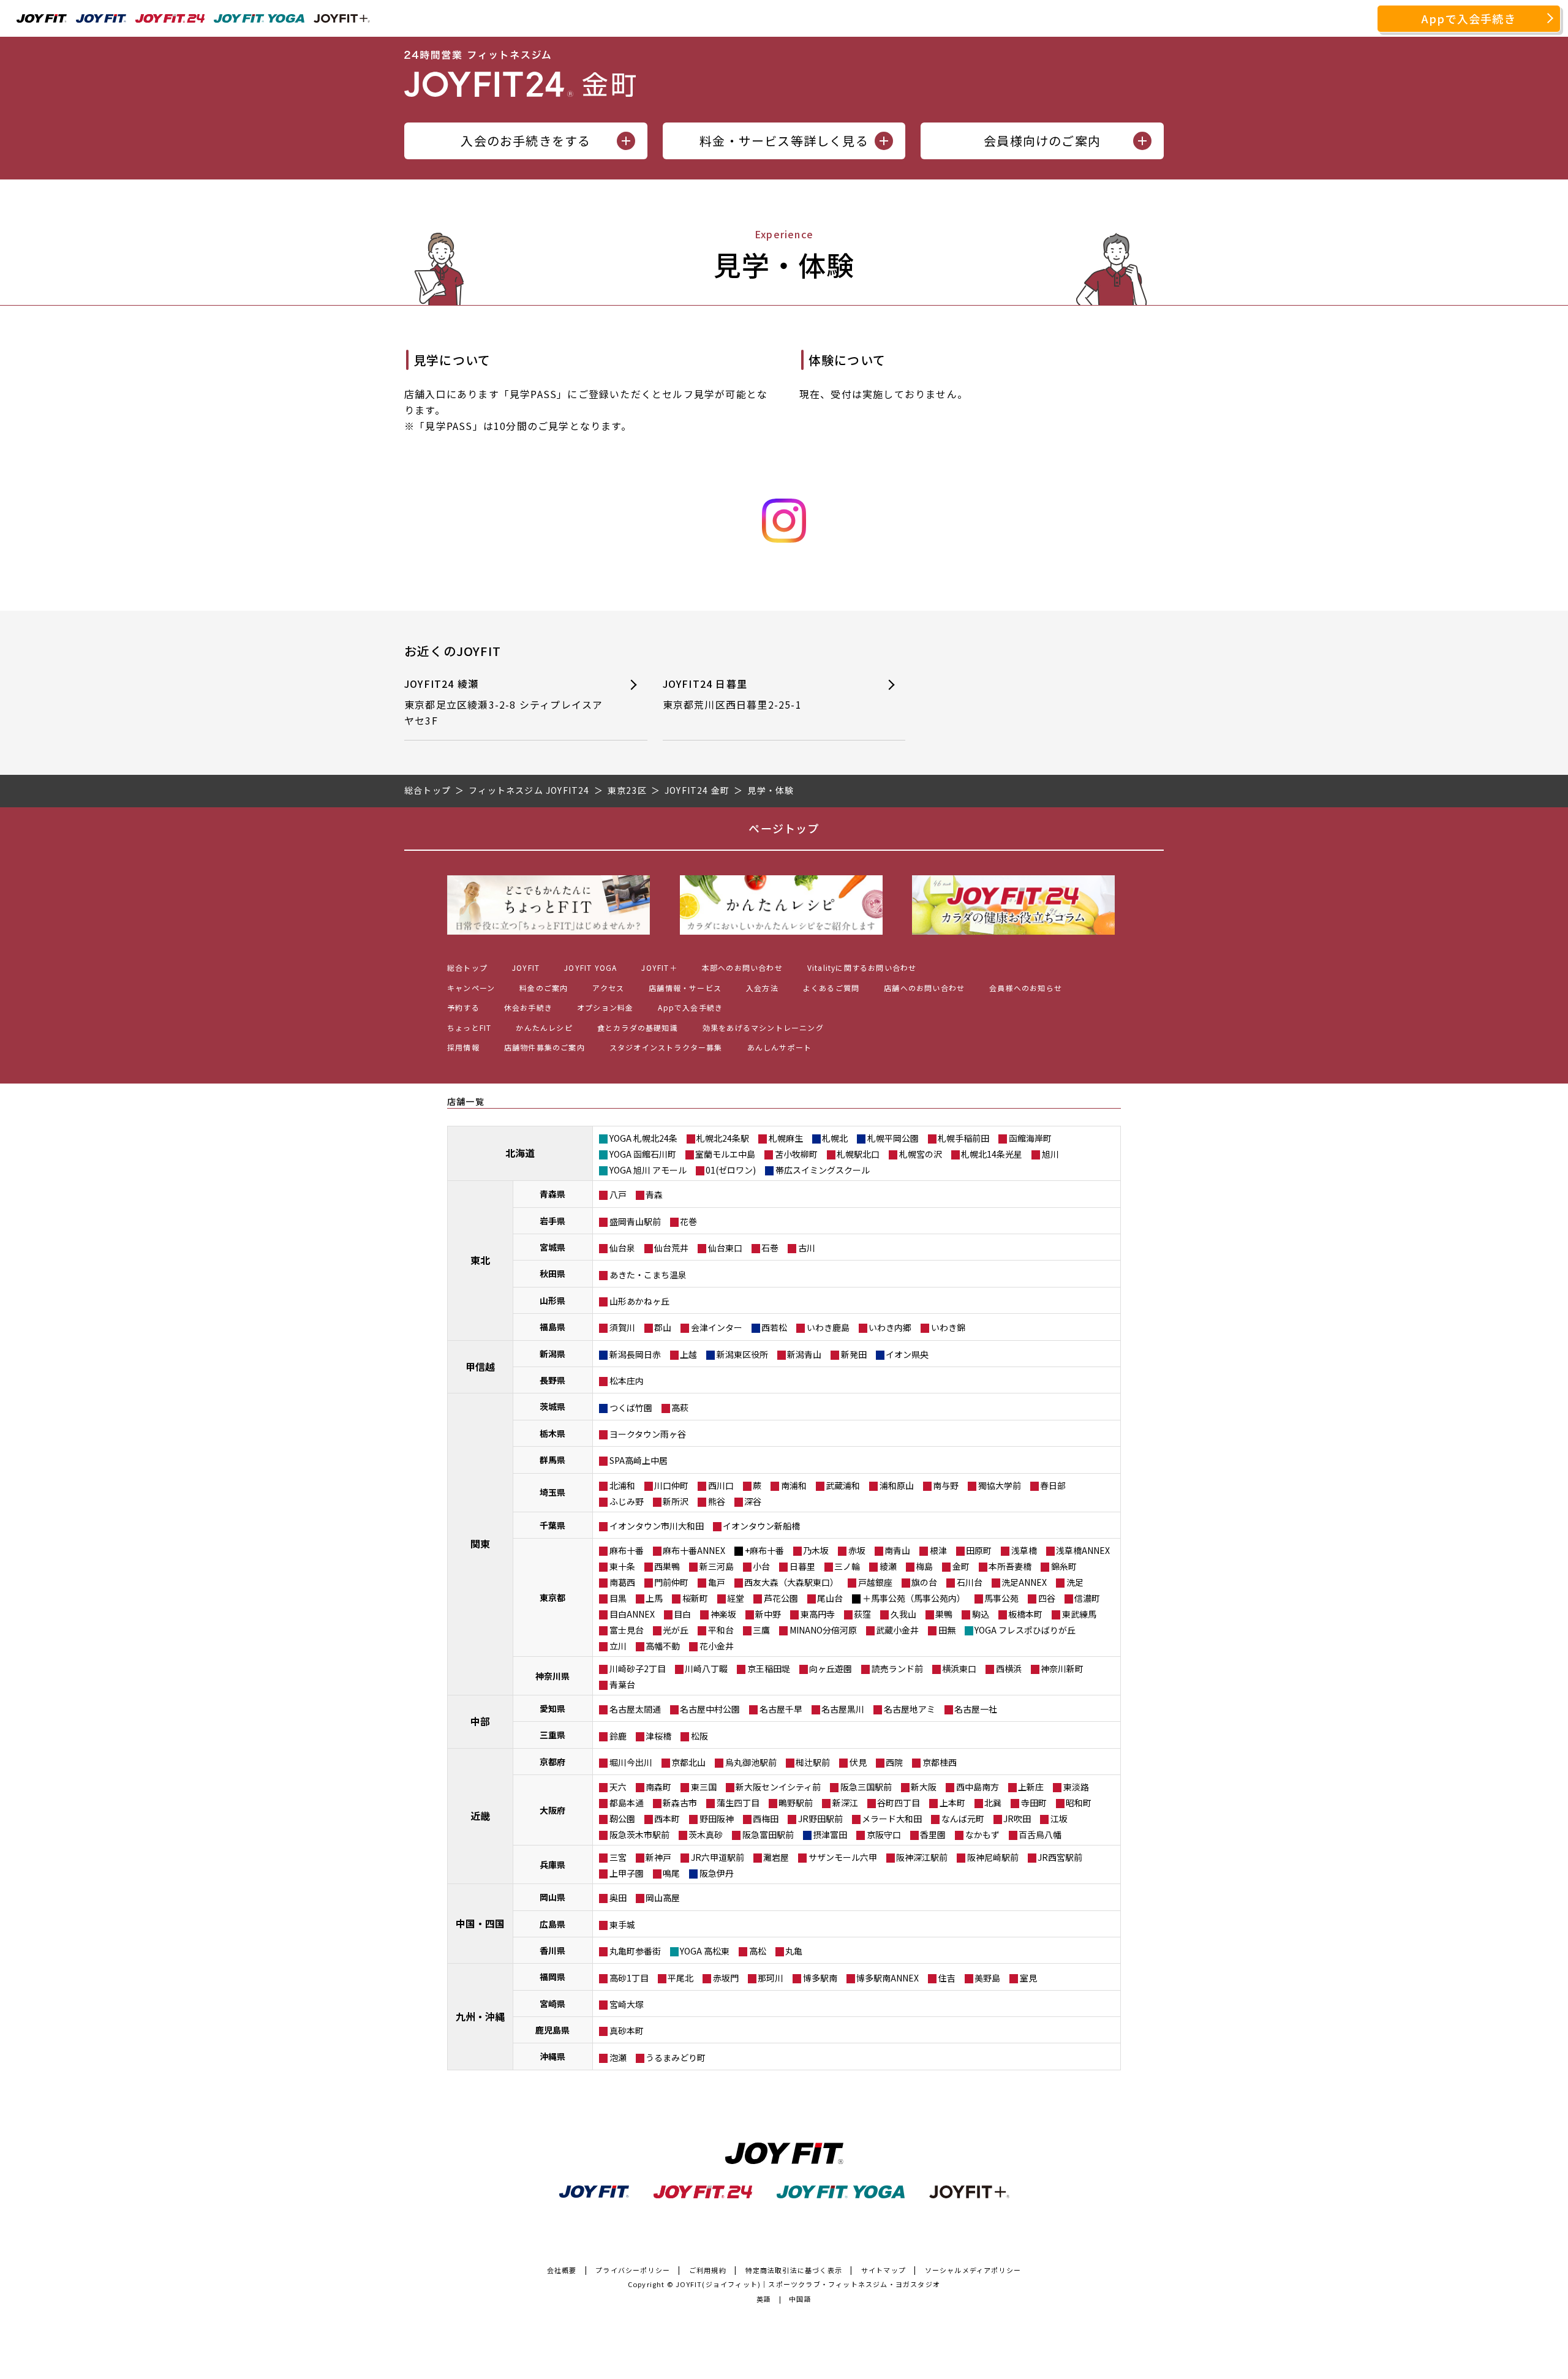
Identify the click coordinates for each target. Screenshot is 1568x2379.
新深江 (845, 1803)
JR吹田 (1017, 1819)
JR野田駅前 (820, 1819)
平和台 (721, 1630)
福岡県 (552, 1977)
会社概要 (562, 2270)
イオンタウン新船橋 (761, 1526)
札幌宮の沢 (921, 1154)
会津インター (717, 1327)
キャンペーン (471, 988)
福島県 (552, 1327)
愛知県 (552, 1708)
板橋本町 (1025, 1614)
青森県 (552, 1194)
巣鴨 (944, 1614)
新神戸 (658, 1857)
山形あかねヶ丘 (639, 1301)
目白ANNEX (632, 1614)
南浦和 (794, 1485)
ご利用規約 (708, 2270)
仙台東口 (725, 1248)
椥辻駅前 (813, 1762)
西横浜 (1009, 1668)
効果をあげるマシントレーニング (763, 1027)
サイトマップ (884, 2270)
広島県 (552, 1924)
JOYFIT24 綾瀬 (503, 702)
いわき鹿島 (828, 1327)
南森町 (658, 1787)
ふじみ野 (627, 1501)
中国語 (800, 2299)
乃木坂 (816, 1550)
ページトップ (784, 828)
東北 (480, 1260)
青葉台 (622, 1684)
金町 (961, 1566)
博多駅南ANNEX (888, 1978)
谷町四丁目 (899, 1803)
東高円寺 (818, 1614)
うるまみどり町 (676, 2057)
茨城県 (552, 1406)
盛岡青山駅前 (635, 1221)
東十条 (622, 1566)
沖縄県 (552, 2056)
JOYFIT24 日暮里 (732, 694)
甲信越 (480, 1367)
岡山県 (552, 1897)
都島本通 (627, 1803)
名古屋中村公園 (710, 1709)
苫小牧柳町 (796, 1154)
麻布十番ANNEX (694, 1550)
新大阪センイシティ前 (778, 1787)
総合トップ (467, 967)
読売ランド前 (897, 1668)
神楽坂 (723, 1614)
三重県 (552, 1735)
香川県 (552, 1950)
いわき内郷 (890, 1327)
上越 (688, 1354)
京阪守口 (884, 1834)
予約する (463, 1007)
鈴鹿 (618, 1736)
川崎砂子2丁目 (638, 1668)
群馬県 (552, 1460)
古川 (807, 1248)
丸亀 (794, 1951)
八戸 (618, 1194)
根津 (938, 1550)
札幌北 (835, 1138)
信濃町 (1087, 1598)
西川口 (721, 1485)
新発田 (854, 1354)
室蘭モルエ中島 (725, 1154)
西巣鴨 (667, 1566)
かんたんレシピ (544, 1027)
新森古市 (680, 1803)
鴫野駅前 (796, 1803)
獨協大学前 (1000, 1485)
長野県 (552, 1380)
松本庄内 (627, 1381)
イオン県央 (907, 1354)
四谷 (1047, 1598)
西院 (894, 1762)
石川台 (970, 1582)
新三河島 (717, 1566)
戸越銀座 (875, 1582)
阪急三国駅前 (866, 1787)
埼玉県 (552, 1492)
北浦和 (622, 1485)
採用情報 (463, 1047)
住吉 (947, 1978)
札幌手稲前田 (963, 1138)
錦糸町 (1064, 1566)
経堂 (736, 1598)
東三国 (704, 1787)
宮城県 (552, 1247)
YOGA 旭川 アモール (648, 1170)
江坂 (1059, 1819)
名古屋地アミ (910, 1709)
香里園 (933, 1834)
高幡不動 (663, 1646)
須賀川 (622, 1327)
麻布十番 (627, 1550)
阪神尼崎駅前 (993, 1857)
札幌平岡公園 (893, 1138)
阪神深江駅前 (922, 1857)
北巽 (993, 1803)
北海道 (520, 1153)
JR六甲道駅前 (718, 1857)
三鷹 (761, 1630)
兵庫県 (552, 1864)
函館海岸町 (1030, 1138)
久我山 (903, 1614)
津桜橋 (658, 1736)
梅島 (924, 1566)
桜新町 (695, 1598)
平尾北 (680, 1978)
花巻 (688, 1221)
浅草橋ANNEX (1083, 1550)
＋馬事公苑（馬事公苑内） (914, 1598)
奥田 (618, 1898)
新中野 (768, 1614)
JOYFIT (526, 967)
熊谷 (717, 1501)
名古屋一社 (976, 1709)
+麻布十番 (764, 1550)
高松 (758, 1951)
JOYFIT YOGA (590, 967)
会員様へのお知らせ (1026, 988)
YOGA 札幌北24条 (643, 1138)
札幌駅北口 (858, 1154)
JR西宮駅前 (1060, 1857)
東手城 (622, 1925)
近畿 (480, 1815)
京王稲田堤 (769, 1668)
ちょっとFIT (469, 1027)
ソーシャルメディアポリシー (973, 2270)
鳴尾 (671, 1873)
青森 (654, 1194)
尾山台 (830, 1598)
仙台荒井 (671, 1248)
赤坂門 (726, 1978)
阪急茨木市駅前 (639, 1834)
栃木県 (552, 1433)
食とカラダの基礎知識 (638, 1027)
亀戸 (717, 1582)
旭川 (1050, 1154)
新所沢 (676, 1501)
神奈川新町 (1062, 1668)
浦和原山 (897, 1485)
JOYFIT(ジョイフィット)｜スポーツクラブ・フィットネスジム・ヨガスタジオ (808, 2284)
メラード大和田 (892, 1819)
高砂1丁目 (629, 1978)
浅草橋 (1024, 1550)
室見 (1028, 1978)
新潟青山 (804, 1354)
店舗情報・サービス (685, 988)
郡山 (663, 1327)
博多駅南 (820, 1978)
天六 (618, 1787)
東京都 (552, 1597)
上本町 (952, 1803)
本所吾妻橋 (1010, 1566)
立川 (618, 1646)
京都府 (552, 1762)
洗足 (1075, 1582)
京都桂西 (940, 1762)
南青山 (897, 1550)
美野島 (987, 1978)
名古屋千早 (781, 1709)
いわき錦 (948, 1327)
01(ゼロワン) (731, 1170)
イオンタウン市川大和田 (657, 1526)
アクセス (608, 988)
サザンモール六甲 (843, 1857)
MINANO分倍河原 (823, 1630)
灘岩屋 (776, 1857)
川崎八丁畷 (706, 1668)
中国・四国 (480, 1923)
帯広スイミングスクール (823, 1170)
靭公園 (622, 1819)
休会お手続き (528, 1007)
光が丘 (676, 1630)
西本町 (667, 1819)
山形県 (552, 1300)
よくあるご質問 (831, 988)
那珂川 (771, 1978)
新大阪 (924, 1787)
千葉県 (552, 1525)
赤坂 (857, 1550)
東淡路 (1076, 1787)
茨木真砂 (706, 1834)
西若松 (774, 1327)
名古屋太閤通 (635, 1709)
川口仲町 (671, 1485)
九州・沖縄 (480, 2016)
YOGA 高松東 (705, 1951)
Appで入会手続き (1469, 18)
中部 (480, 1721)
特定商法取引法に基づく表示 (794, 2270)
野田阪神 (717, 1819)
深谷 (753, 1501)
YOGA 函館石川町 (643, 1154)
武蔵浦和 (843, 1485)
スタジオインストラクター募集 (666, 1047)
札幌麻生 (786, 1138)
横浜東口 (959, 1668)
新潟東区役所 (742, 1354)
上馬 (654, 1598)
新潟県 (552, 1354)
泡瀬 (618, 2057)
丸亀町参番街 (635, 1951)
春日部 (1053, 1485)
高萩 (680, 1408)
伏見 (858, 1762)
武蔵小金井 (897, 1630)
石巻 (770, 1248)
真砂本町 (627, 2030)
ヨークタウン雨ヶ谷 (648, 1434)
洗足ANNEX (1024, 1582)
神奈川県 (552, 1676)
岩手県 (552, 1221)
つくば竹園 (631, 1408)
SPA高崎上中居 (639, 1460)
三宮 (618, 1857)
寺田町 (1034, 1803)
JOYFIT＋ (659, 967)
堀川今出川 (631, 1762)
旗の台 (924, 1582)
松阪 (699, 1736)
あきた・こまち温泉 (648, 1275)
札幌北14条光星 (992, 1154)
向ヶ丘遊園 (831, 1668)
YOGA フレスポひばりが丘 (1025, 1630)
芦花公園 (781, 1598)
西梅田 (766, 1819)
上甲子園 (627, 1873)
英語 (764, 2299)
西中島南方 (978, 1787)
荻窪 (862, 1614)
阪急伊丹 (717, 1873)
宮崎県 (552, 2004)
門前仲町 (671, 1582)
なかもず (982, 1834)
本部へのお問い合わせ (742, 967)
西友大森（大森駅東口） (791, 1582)
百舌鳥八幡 (1040, 1834)
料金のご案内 (544, 988)
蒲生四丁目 (738, 1803)
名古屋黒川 (843, 1709)
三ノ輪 (847, 1566)
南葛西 (622, 1582)
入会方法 (762, 988)
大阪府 (552, 1810)
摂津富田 (830, 1834)
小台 (761, 1566)
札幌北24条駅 (723, 1138)
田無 (947, 1630)
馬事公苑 (1001, 1598)
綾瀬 (888, 1566)
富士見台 (627, 1630)
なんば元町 (963, 1819)
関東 (480, 1544)
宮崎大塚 (627, 2004)
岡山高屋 (663, 1898)
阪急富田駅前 (768, 1834)
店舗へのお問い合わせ (924, 988)
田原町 (979, 1550)
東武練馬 (1079, 1614)
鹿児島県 (552, 2030)
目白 (682, 1614)
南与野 (946, 1485)
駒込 (981, 1614)
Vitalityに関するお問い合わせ (862, 967)
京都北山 (688, 1762)
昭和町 (1079, 1803)
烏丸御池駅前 (751, 1762)
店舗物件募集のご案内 (545, 1047)
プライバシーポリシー (633, 2270)
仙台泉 (622, 1248)
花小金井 (717, 1646)
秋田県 (552, 1273)
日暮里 (802, 1566)
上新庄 (1031, 1787)
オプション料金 (605, 1007)
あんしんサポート (780, 1047)
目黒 (618, 1598)
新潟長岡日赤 (635, 1354)
